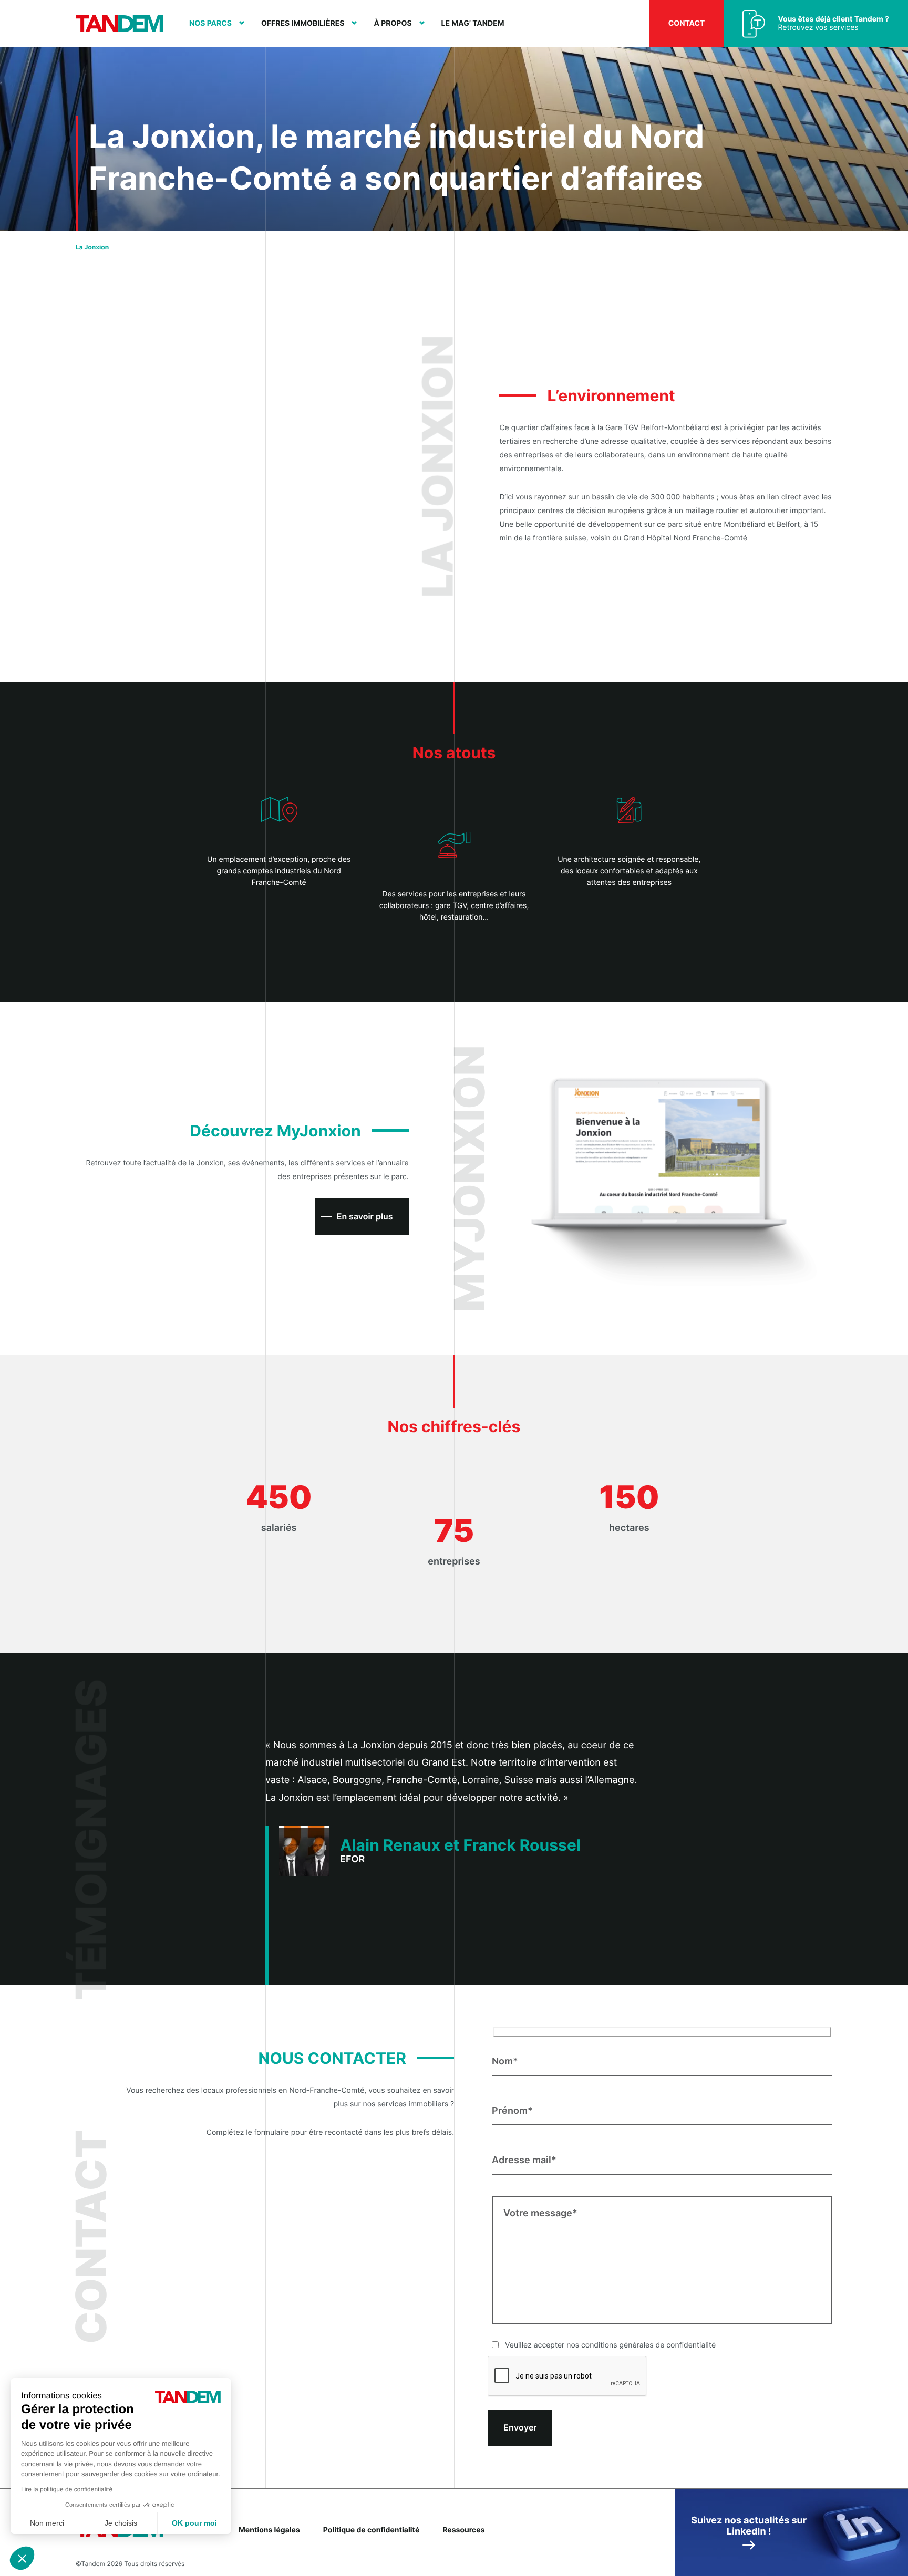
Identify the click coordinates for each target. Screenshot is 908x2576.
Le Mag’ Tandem (473, 24)
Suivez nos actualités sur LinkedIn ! (749, 2526)
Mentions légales (269, 2530)
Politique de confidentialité (371, 2530)
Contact (687, 23)
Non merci (47, 2523)
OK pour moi (194, 2523)
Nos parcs (210, 24)
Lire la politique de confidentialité (67, 2489)
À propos (393, 24)
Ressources (463, 2530)
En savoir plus (365, 1216)
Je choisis (121, 2523)
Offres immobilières (303, 24)
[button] (22, 2558)
